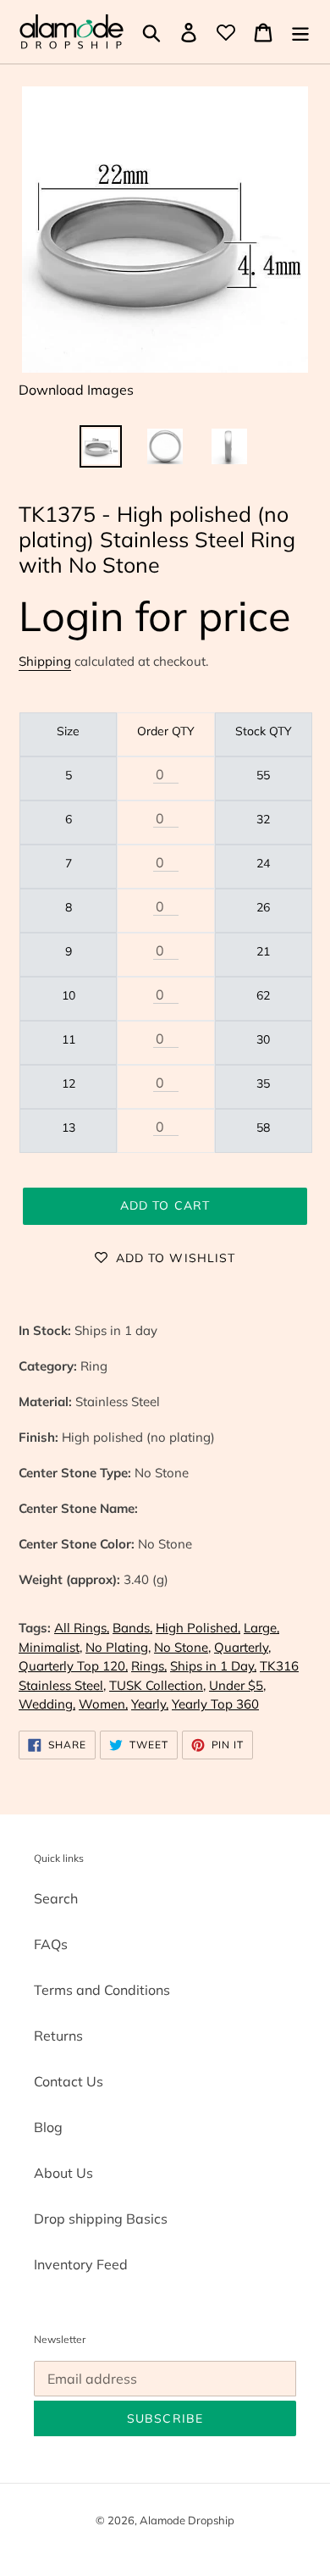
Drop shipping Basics (101, 2219)
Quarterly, (242, 1647)
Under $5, (237, 1685)
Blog (48, 2127)
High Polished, (198, 1628)
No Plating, (118, 1647)
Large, (261, 1628)
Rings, (149, 1666)
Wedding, (47, 1704)
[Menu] (300, 32)
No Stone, (182, 1647)
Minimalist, (50, 1647)
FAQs (51, 1944)
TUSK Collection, (157, 1685)
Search (56, 1898)
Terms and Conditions (102, 1990)
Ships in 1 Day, (213, 1666)
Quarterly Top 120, (73, 1666)
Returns (58, 2036)
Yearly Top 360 (215, 1704)
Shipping (45, 661)
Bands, (132, 1628)
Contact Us (69, 2081)
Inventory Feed (81, 2264)
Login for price (155, 615)
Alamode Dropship (187, 2520)
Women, (103, 1704)
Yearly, (150, 1704)
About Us (63, 2173)
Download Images (76, 390)
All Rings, (82, 1628)
